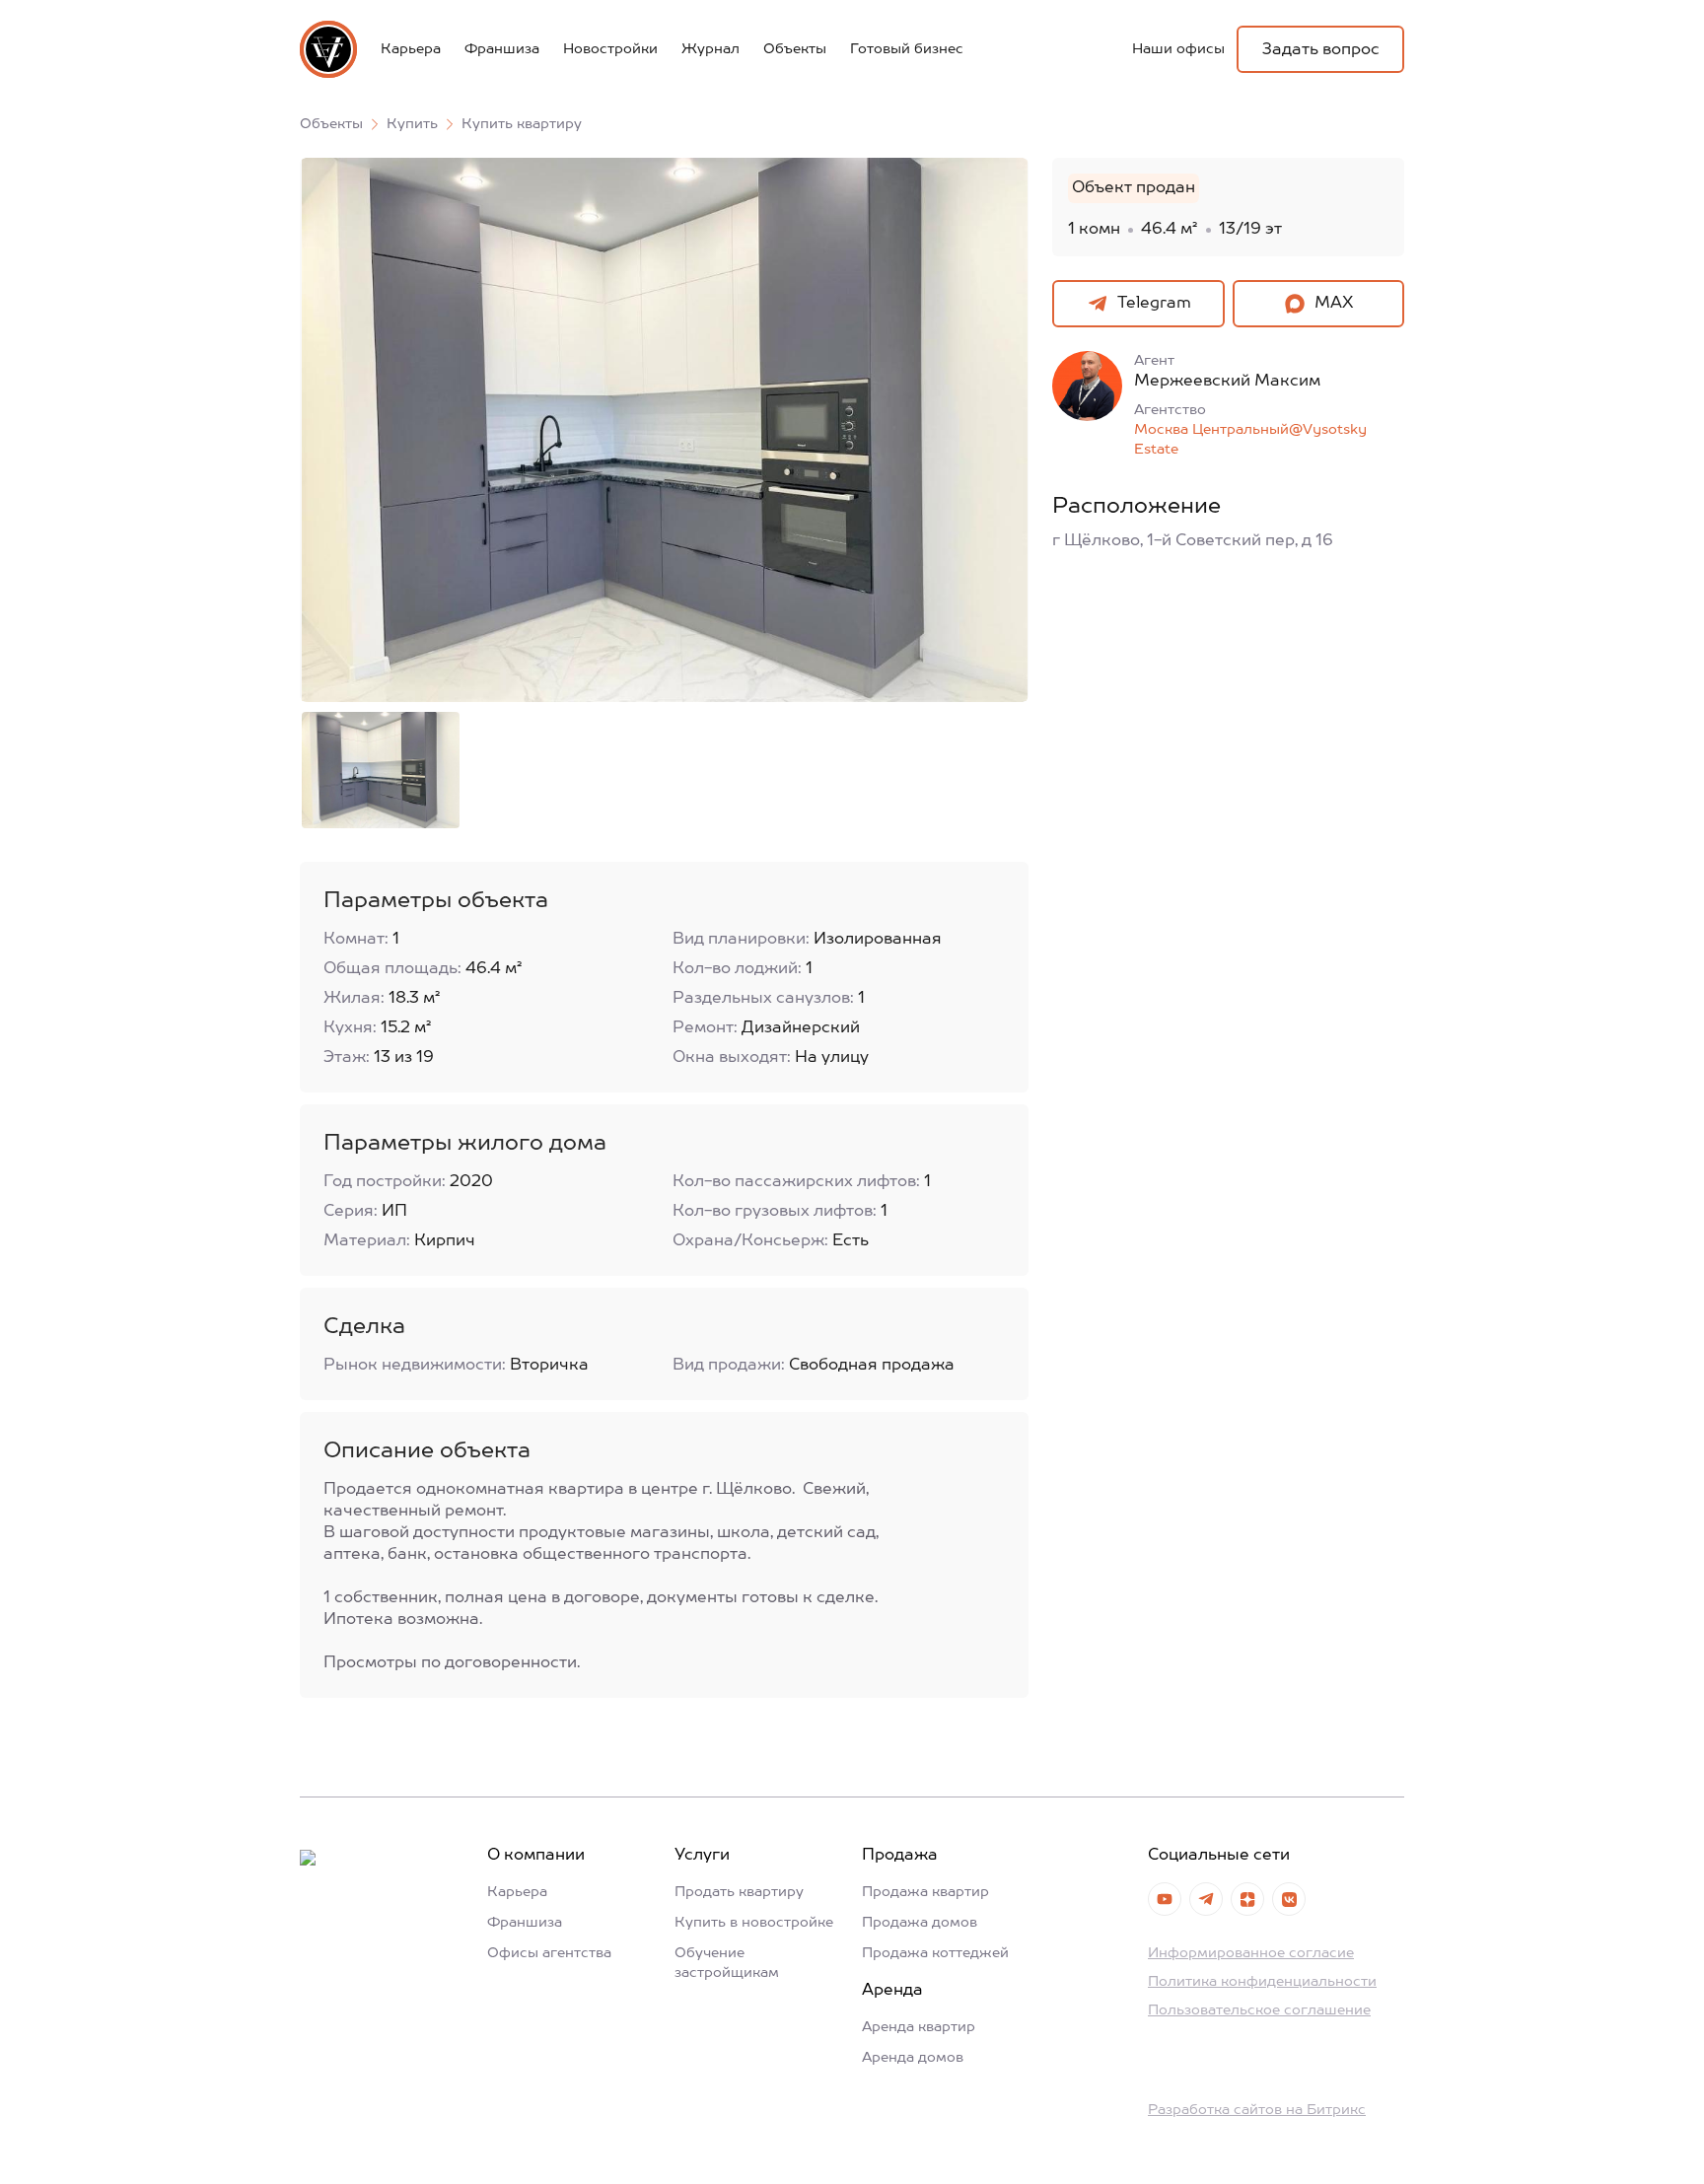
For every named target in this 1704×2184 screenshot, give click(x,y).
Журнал (710, 49)
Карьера (411, 49)
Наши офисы (1178, 49)
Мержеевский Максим (1227, 382)
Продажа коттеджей (935, 1953)
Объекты (795, 49)
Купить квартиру (522, 124)
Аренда (892, 1991)
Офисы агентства (549, 1953)
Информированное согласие (1251, 1953)
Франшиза (502, 49)
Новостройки (610, 49)
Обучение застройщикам (727, 1963)
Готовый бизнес (907, 49)
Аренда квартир (919, 2027)
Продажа (900, 1856)
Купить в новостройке (754, 1923)
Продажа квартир (925, 1892)
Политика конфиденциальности (1262, 1982)
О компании (536, 1856)
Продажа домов (920, 1923)
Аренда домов (913, 2058)
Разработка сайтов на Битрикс (1257, 2110)
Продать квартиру (739, 1892)
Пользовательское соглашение (1259, 2010)
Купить (412, 124)
